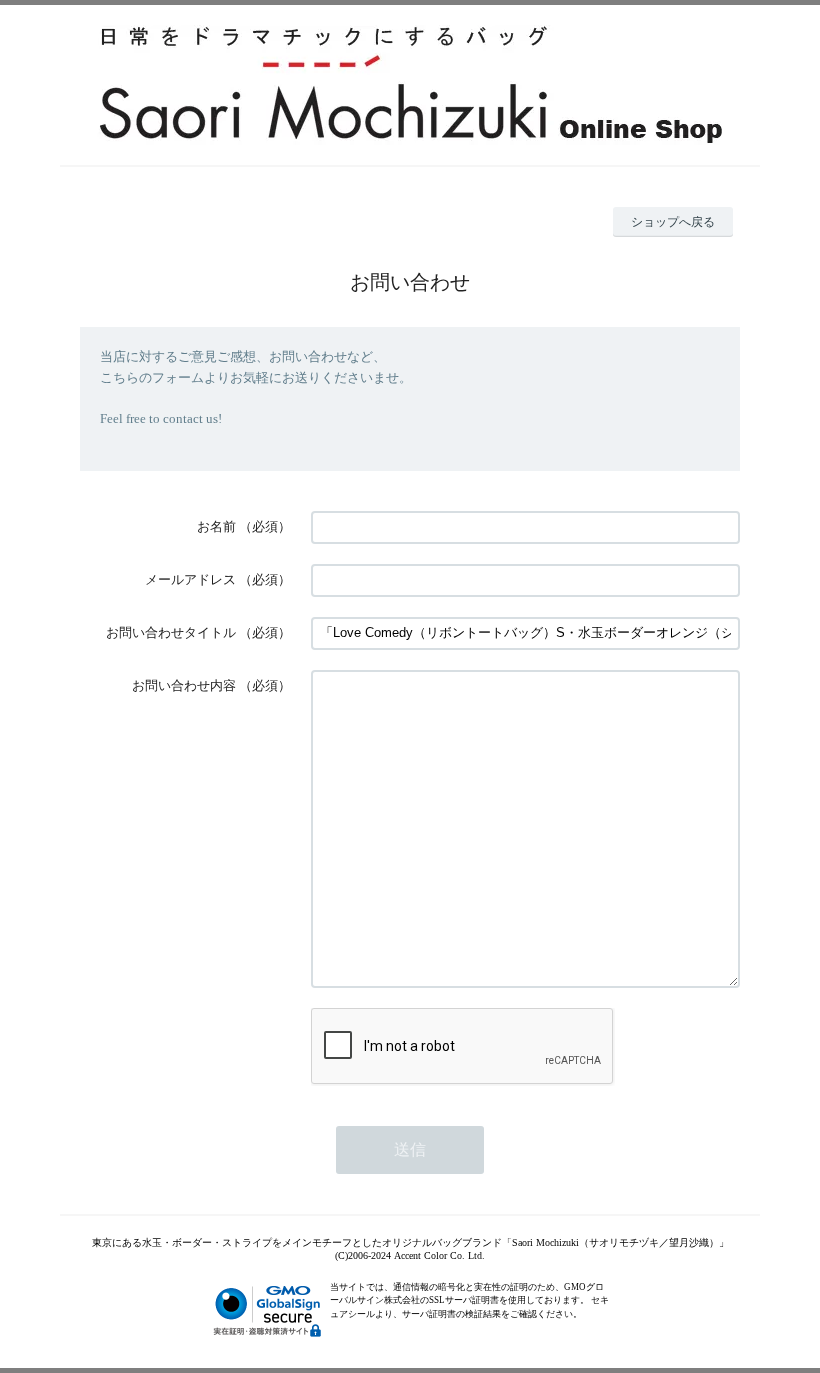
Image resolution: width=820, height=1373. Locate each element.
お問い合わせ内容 (184, 685)
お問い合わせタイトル (171, 632)
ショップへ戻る (673, 222)
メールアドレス (190, 579)
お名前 (216, 526)
